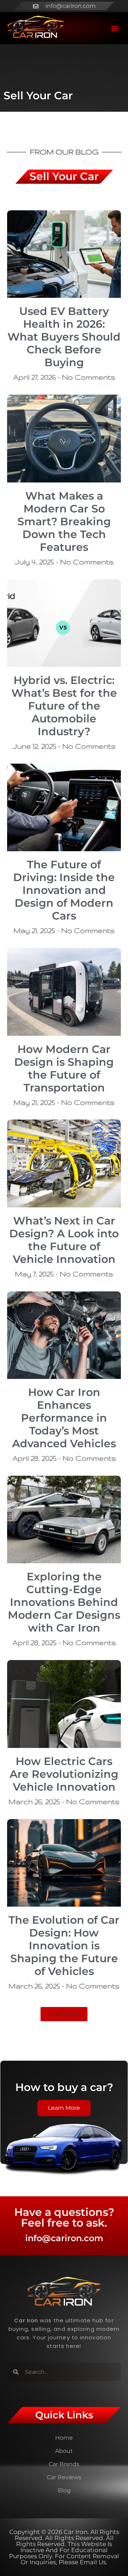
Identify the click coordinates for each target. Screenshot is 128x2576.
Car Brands (64, 2464)
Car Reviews (64, 2477)
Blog (64, 2490)
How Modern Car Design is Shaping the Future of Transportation (64, 1068)
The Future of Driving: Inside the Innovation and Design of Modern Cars (64, 890)
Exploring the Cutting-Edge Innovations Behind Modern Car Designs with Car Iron (64, 1602)
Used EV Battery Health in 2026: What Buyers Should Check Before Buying (64, 337)
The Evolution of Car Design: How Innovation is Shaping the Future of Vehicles (64, 1946)
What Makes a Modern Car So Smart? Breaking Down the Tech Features (64, 521)
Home (64, 2438)
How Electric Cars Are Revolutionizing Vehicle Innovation (64, 1774)
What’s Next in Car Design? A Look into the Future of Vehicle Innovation (64, 1240)
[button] (115, 28)
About (64, 2451)
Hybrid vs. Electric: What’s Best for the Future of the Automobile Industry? (64, 706)
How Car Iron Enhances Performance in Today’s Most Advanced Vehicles (64, 1418)
